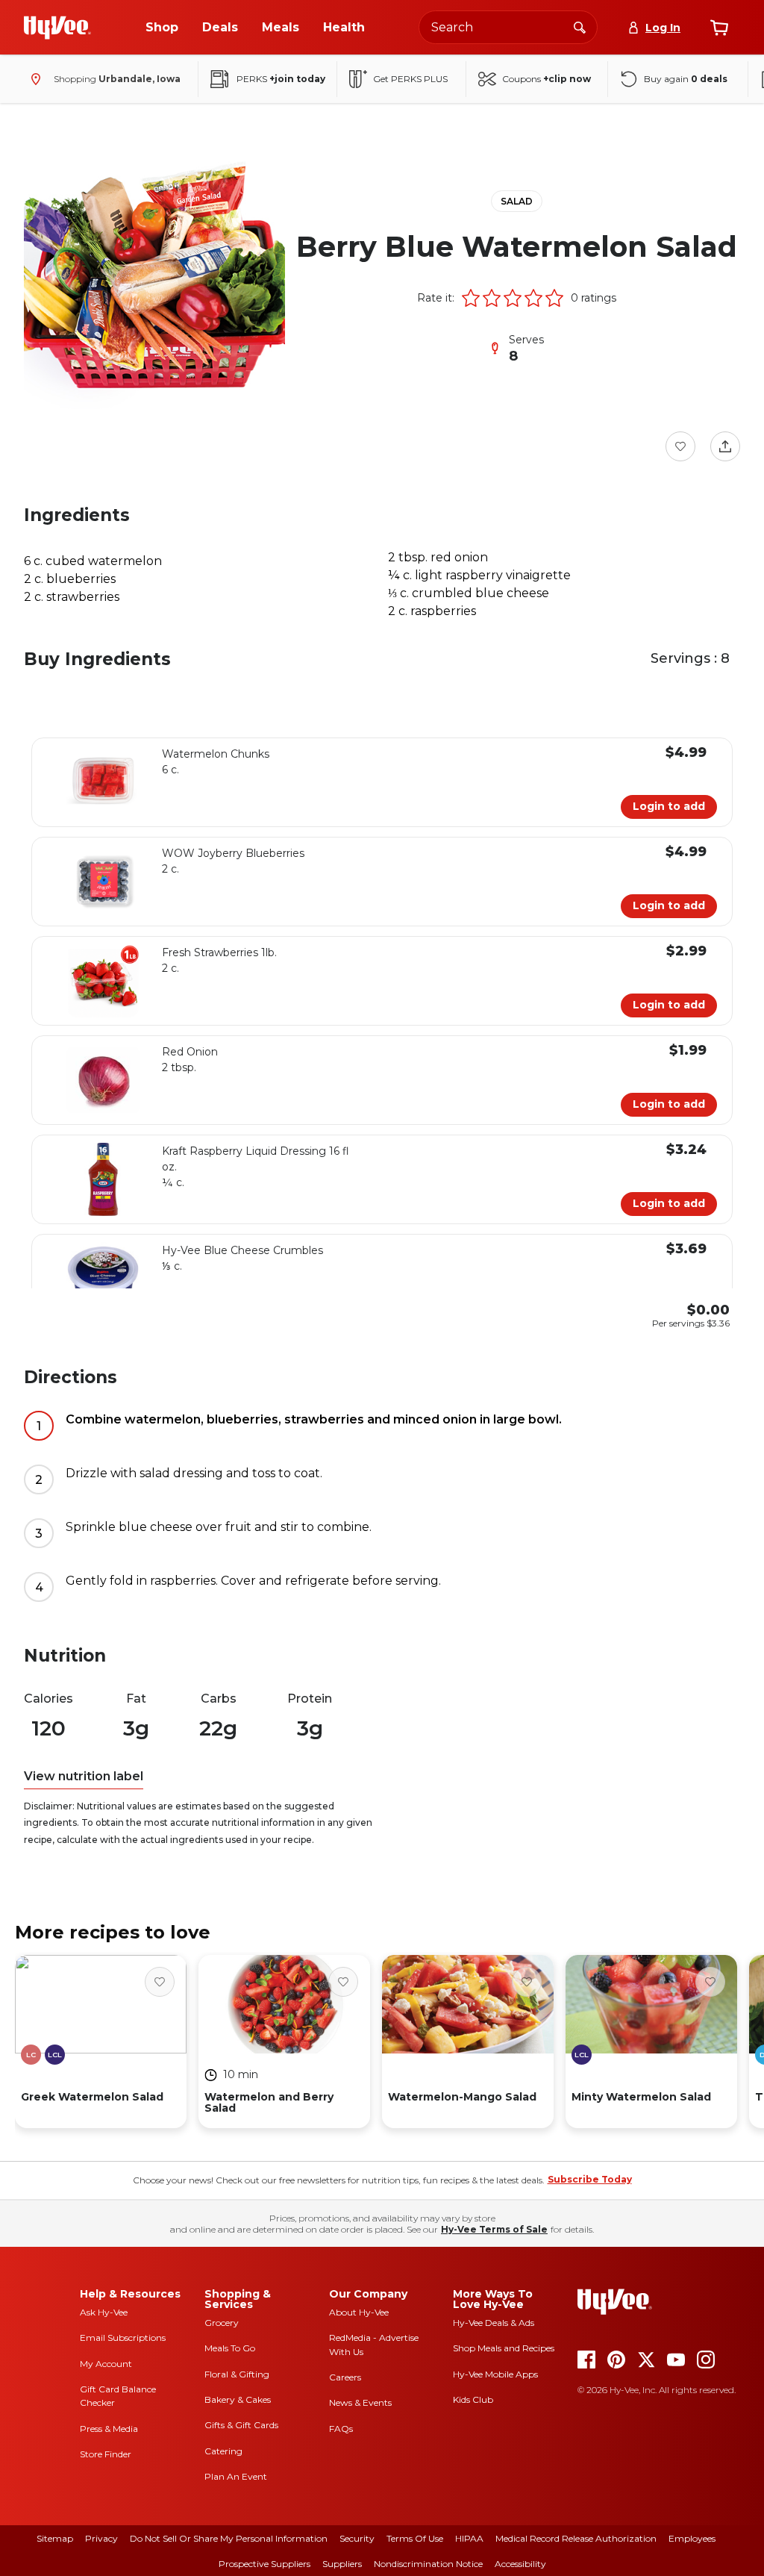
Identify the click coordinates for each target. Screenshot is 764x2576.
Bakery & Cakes (238, 2399)
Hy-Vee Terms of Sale (494, 2229)
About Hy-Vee (359, 2312)
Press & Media (109, 2429)
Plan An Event (236, 2476)
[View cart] (719, 28)
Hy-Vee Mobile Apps (495, 2374)
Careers (345, 2377)
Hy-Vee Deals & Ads (494, 2323)
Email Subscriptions (123, 2338)
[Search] (580, 27)
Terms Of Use (415, 2538)
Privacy (101, 2538)
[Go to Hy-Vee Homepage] (57, 28)
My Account (106, 2364)
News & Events (360, 2402)
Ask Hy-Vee (104, 2312)
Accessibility (520, 2564)
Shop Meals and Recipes (504, 2348)
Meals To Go (230, 2348)
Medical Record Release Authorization (576, 2538)
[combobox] (508, 27)
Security (357, 2538)
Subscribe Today (590, 2179)
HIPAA (469, 2538)
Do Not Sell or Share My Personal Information (229, 2538)
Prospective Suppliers (264, 2564)
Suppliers (342, 2564)
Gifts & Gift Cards (241, 2425)
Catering (223, 2451)
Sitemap (55, 2538)
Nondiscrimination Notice (428, 2564)
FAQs (341, 2429)
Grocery (222, 2323)
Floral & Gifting (237, 2374)
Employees (692, 2538)
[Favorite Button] (680, 446)
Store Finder (106, 2454)
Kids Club (473, 2399)
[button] (471, 298)
